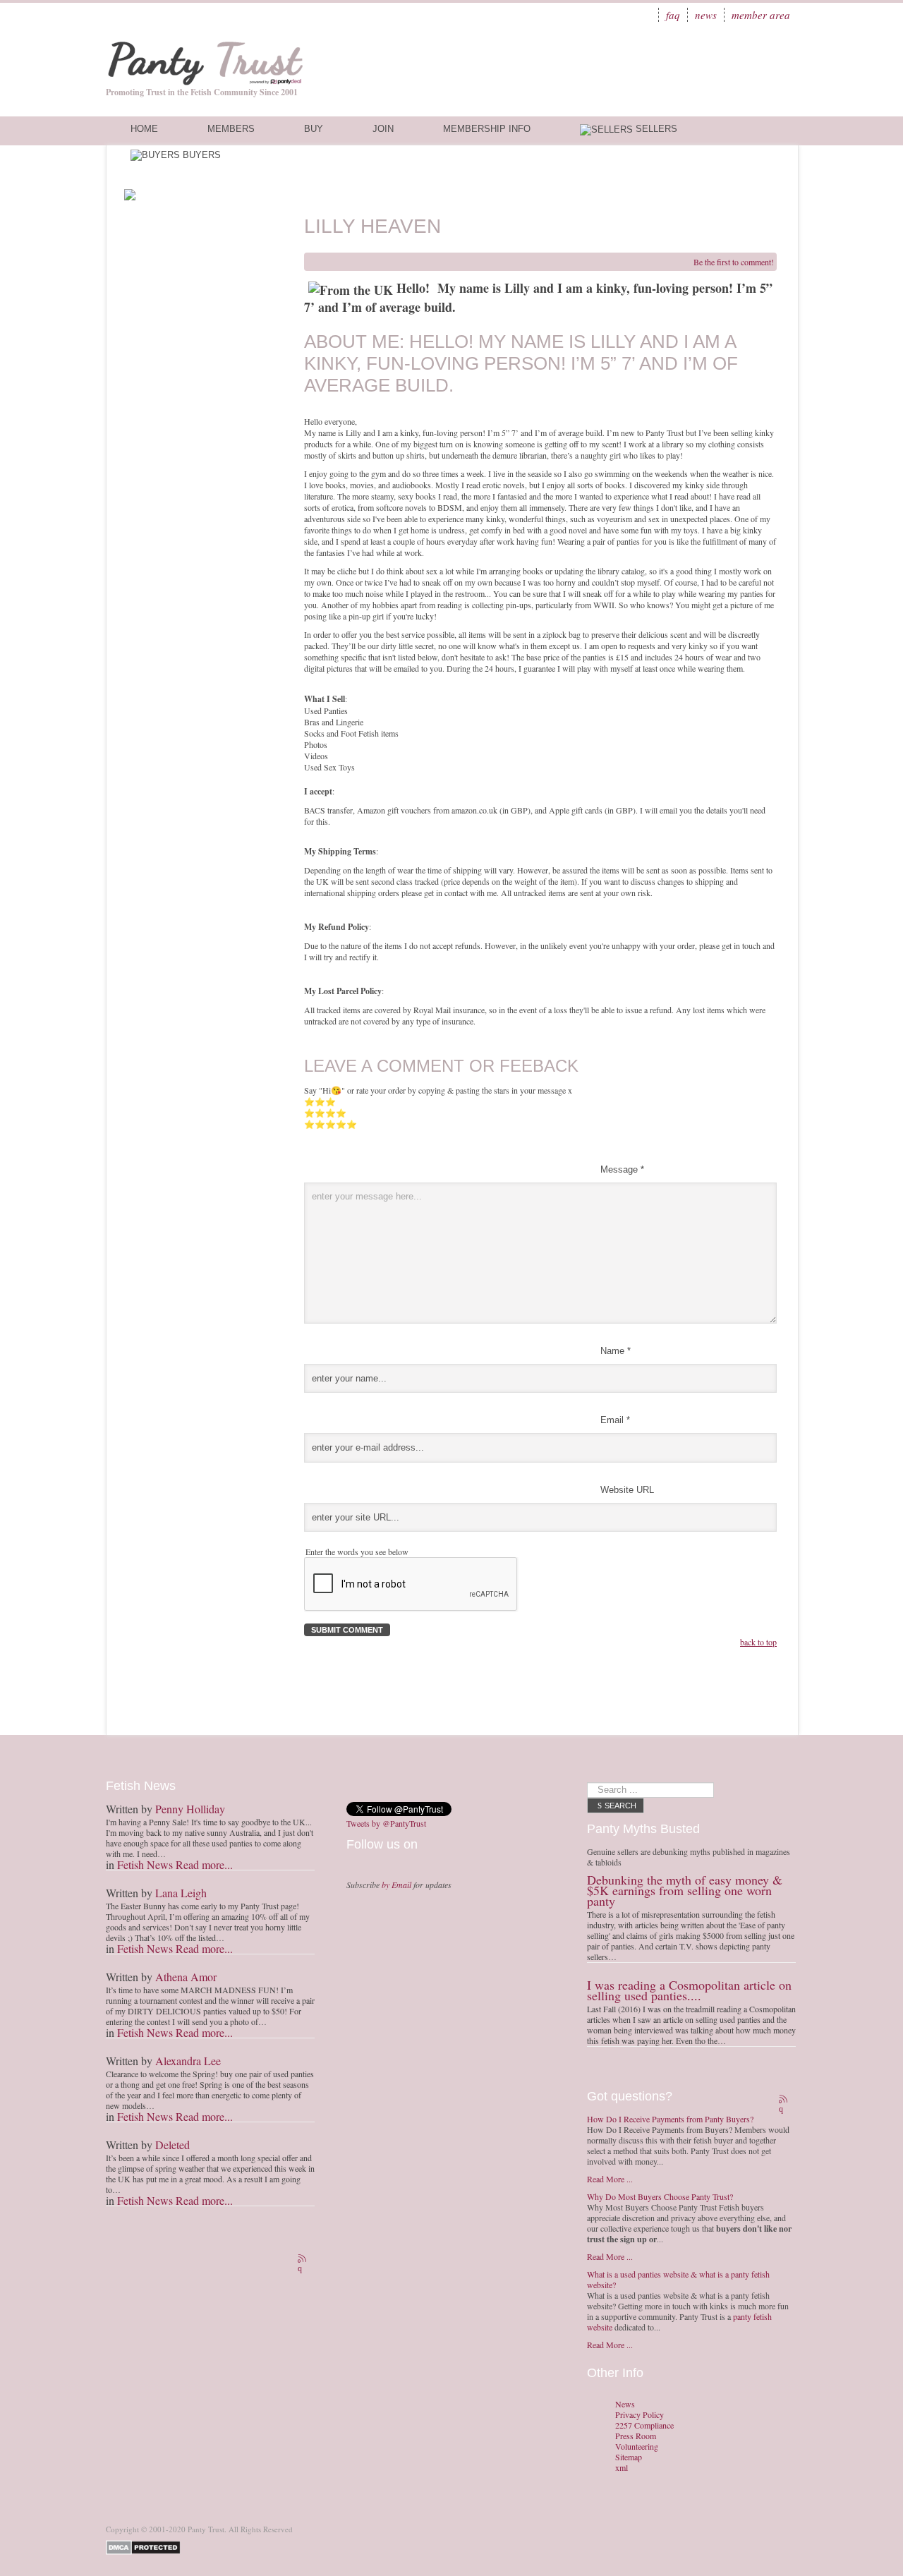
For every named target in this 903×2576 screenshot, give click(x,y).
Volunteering (637, 2447)
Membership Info (487, 129)
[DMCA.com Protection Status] (146, 2546)
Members (231, 129)
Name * (616, 1351)
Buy (314, 129)
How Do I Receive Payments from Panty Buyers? (670, 2119)
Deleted (172, 2145)
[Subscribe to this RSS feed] (303, 2260)
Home (144, 129)
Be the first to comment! (734, 262)
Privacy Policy (640, 2415)
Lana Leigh (181, 1893)
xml (622, 2468)
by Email (396, 1885)
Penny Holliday (190, 1809)
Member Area (761, 15)
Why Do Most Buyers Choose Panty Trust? (660, 2196)
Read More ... (610, 2179)
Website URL (627, 1490)
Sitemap (629, 2457)
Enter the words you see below (357, 1552)
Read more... (204, 1864)
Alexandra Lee (188, 2061)
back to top (758, 1642)
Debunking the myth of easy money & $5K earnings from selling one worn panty (685, 1890)
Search (620, 1806)
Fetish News (145, 1864)
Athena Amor (186, 1977)
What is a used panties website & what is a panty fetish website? (678, 2279)
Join (383, 129)
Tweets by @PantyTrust (386, 1823)
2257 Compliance (644, 2425)
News (706, 15)
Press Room (636, 2436)
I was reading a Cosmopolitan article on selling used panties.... (689, 1990)
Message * (622, 1169)
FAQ (673, 15)
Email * (615, 1420)
